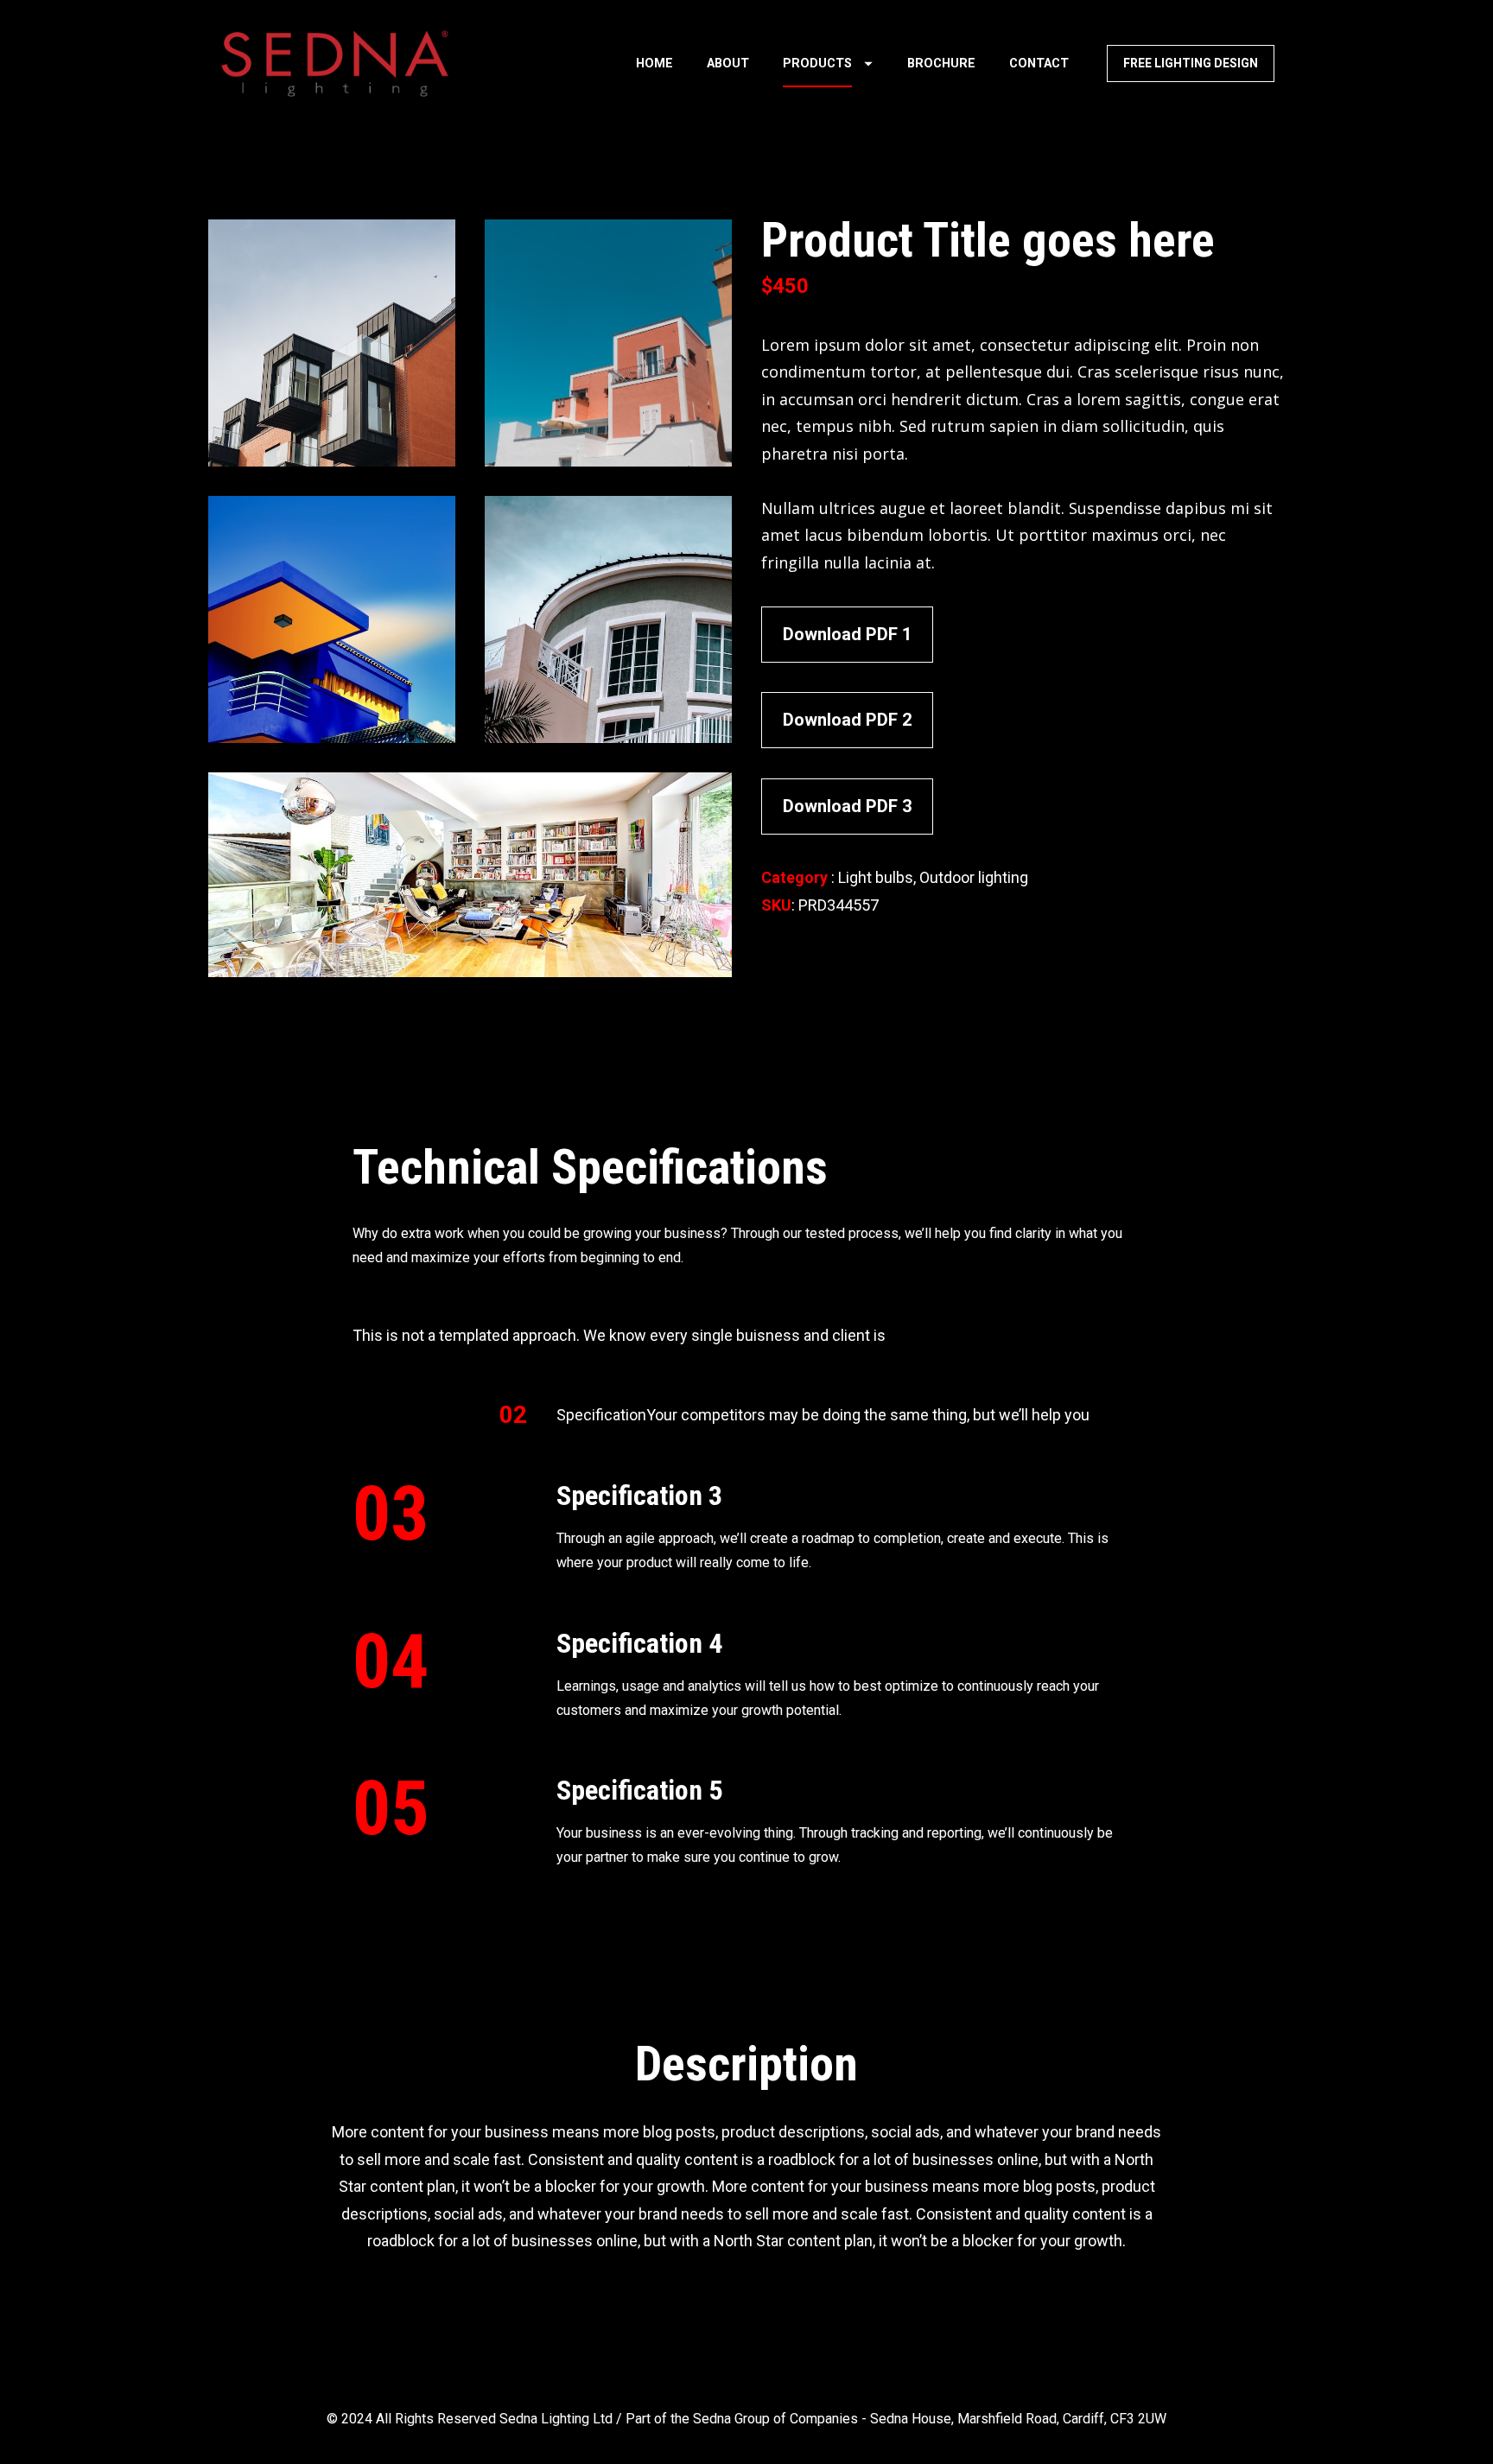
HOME (654, 64)
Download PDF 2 (847, 720)
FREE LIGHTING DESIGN (1191, 63)
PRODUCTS (817, 64)
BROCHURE (941, 64)
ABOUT (728, 64)
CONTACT (1039, 64)
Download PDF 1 (847, 634)
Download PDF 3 (847, 806)
